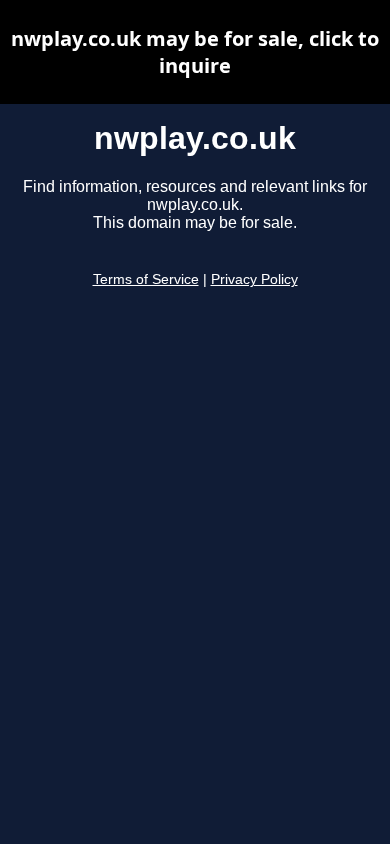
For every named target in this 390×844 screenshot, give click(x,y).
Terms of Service (146, 279)
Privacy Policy (254, 279)
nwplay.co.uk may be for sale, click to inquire (195, 52)
